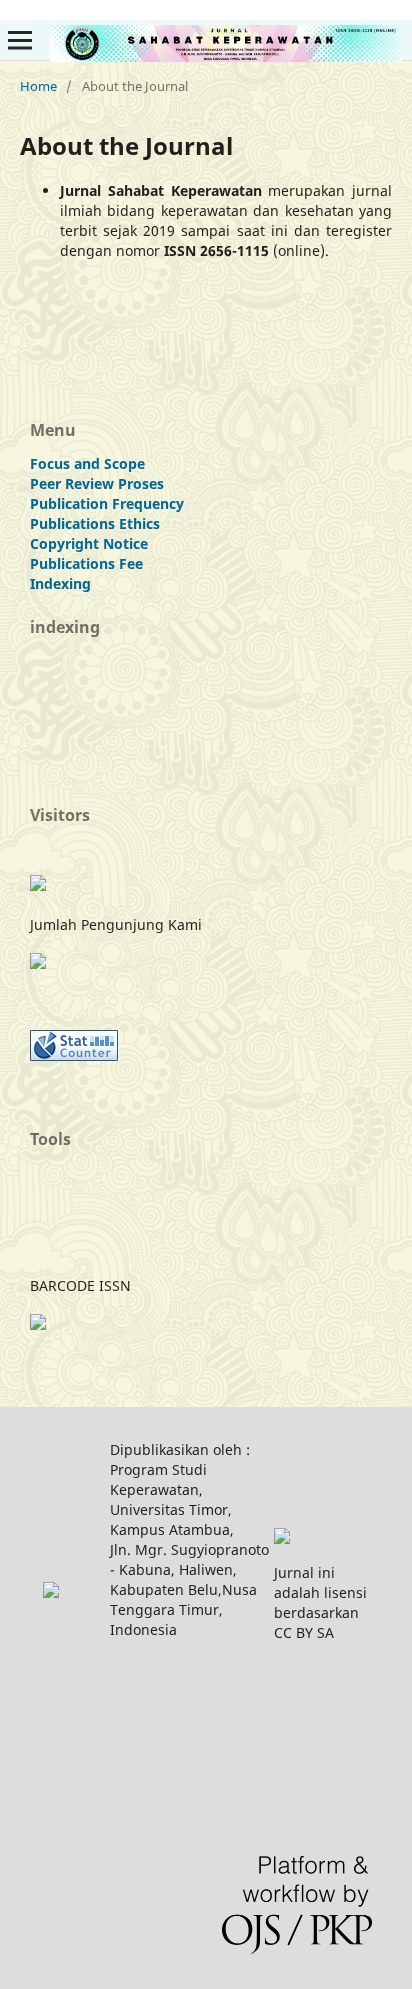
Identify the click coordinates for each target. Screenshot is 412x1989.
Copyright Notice (89, 543)
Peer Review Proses (97, 483)
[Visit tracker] (38, 885)
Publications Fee (86, 563)
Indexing (60, 583)
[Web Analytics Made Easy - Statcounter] (74, 1055)
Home (38, 86)
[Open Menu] (20, 40)
